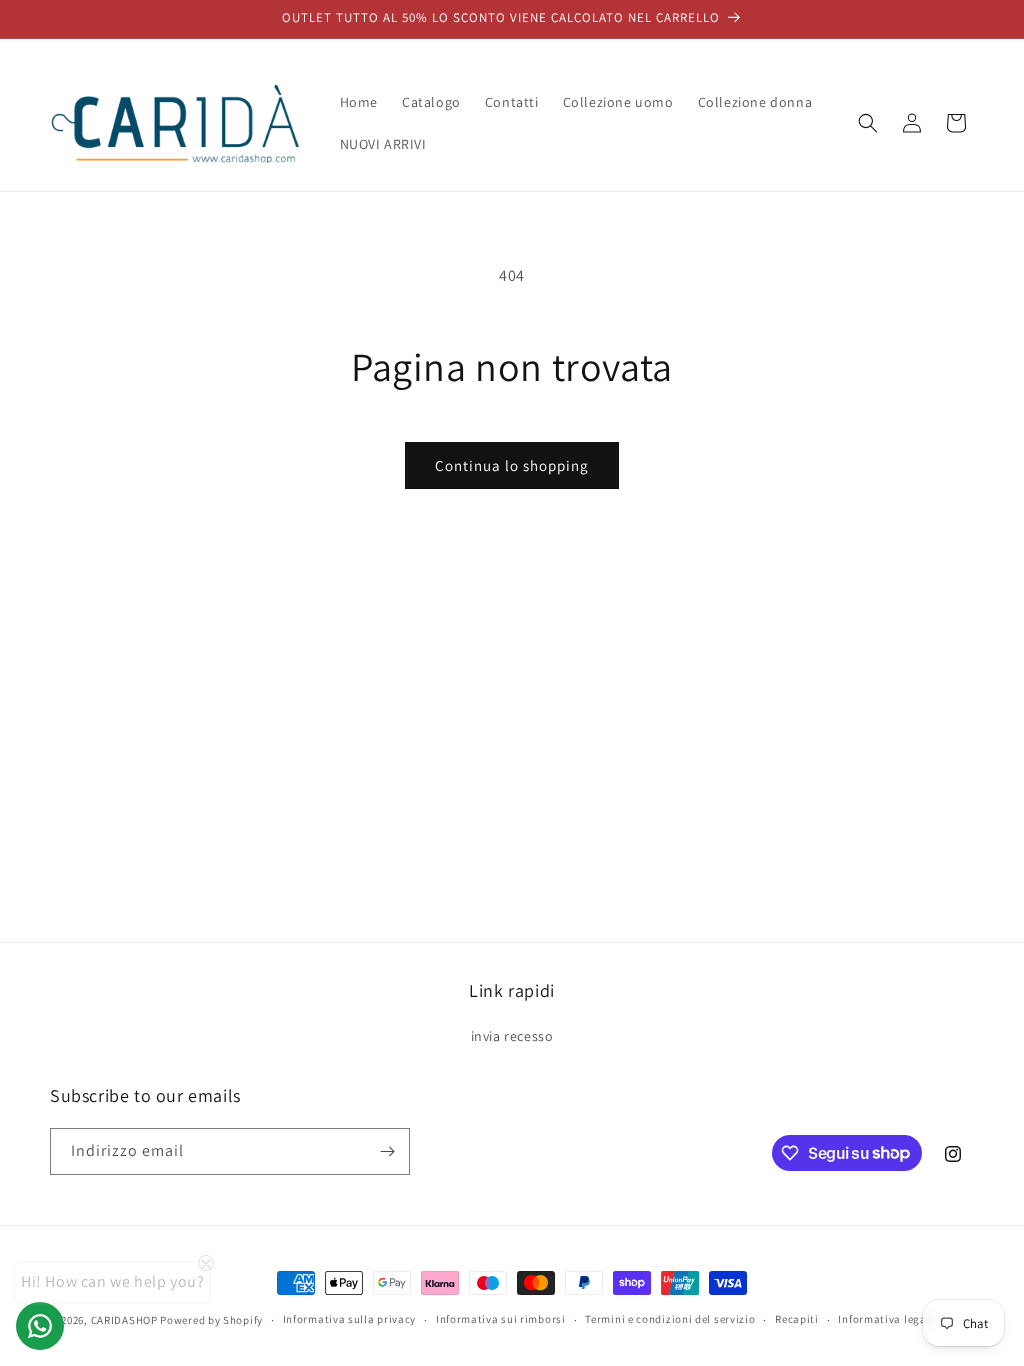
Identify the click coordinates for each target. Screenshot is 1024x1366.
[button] (868, 123)
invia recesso (512, 1036)
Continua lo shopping (512, 465)
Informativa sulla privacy (350, 1319)
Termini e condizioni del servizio (670, 1319)
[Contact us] (40, 1326)
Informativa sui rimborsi (501, 1319)
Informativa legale (887, 1319)
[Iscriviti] (387, 1151)
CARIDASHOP (124, 1320)
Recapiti (797, 1319)
